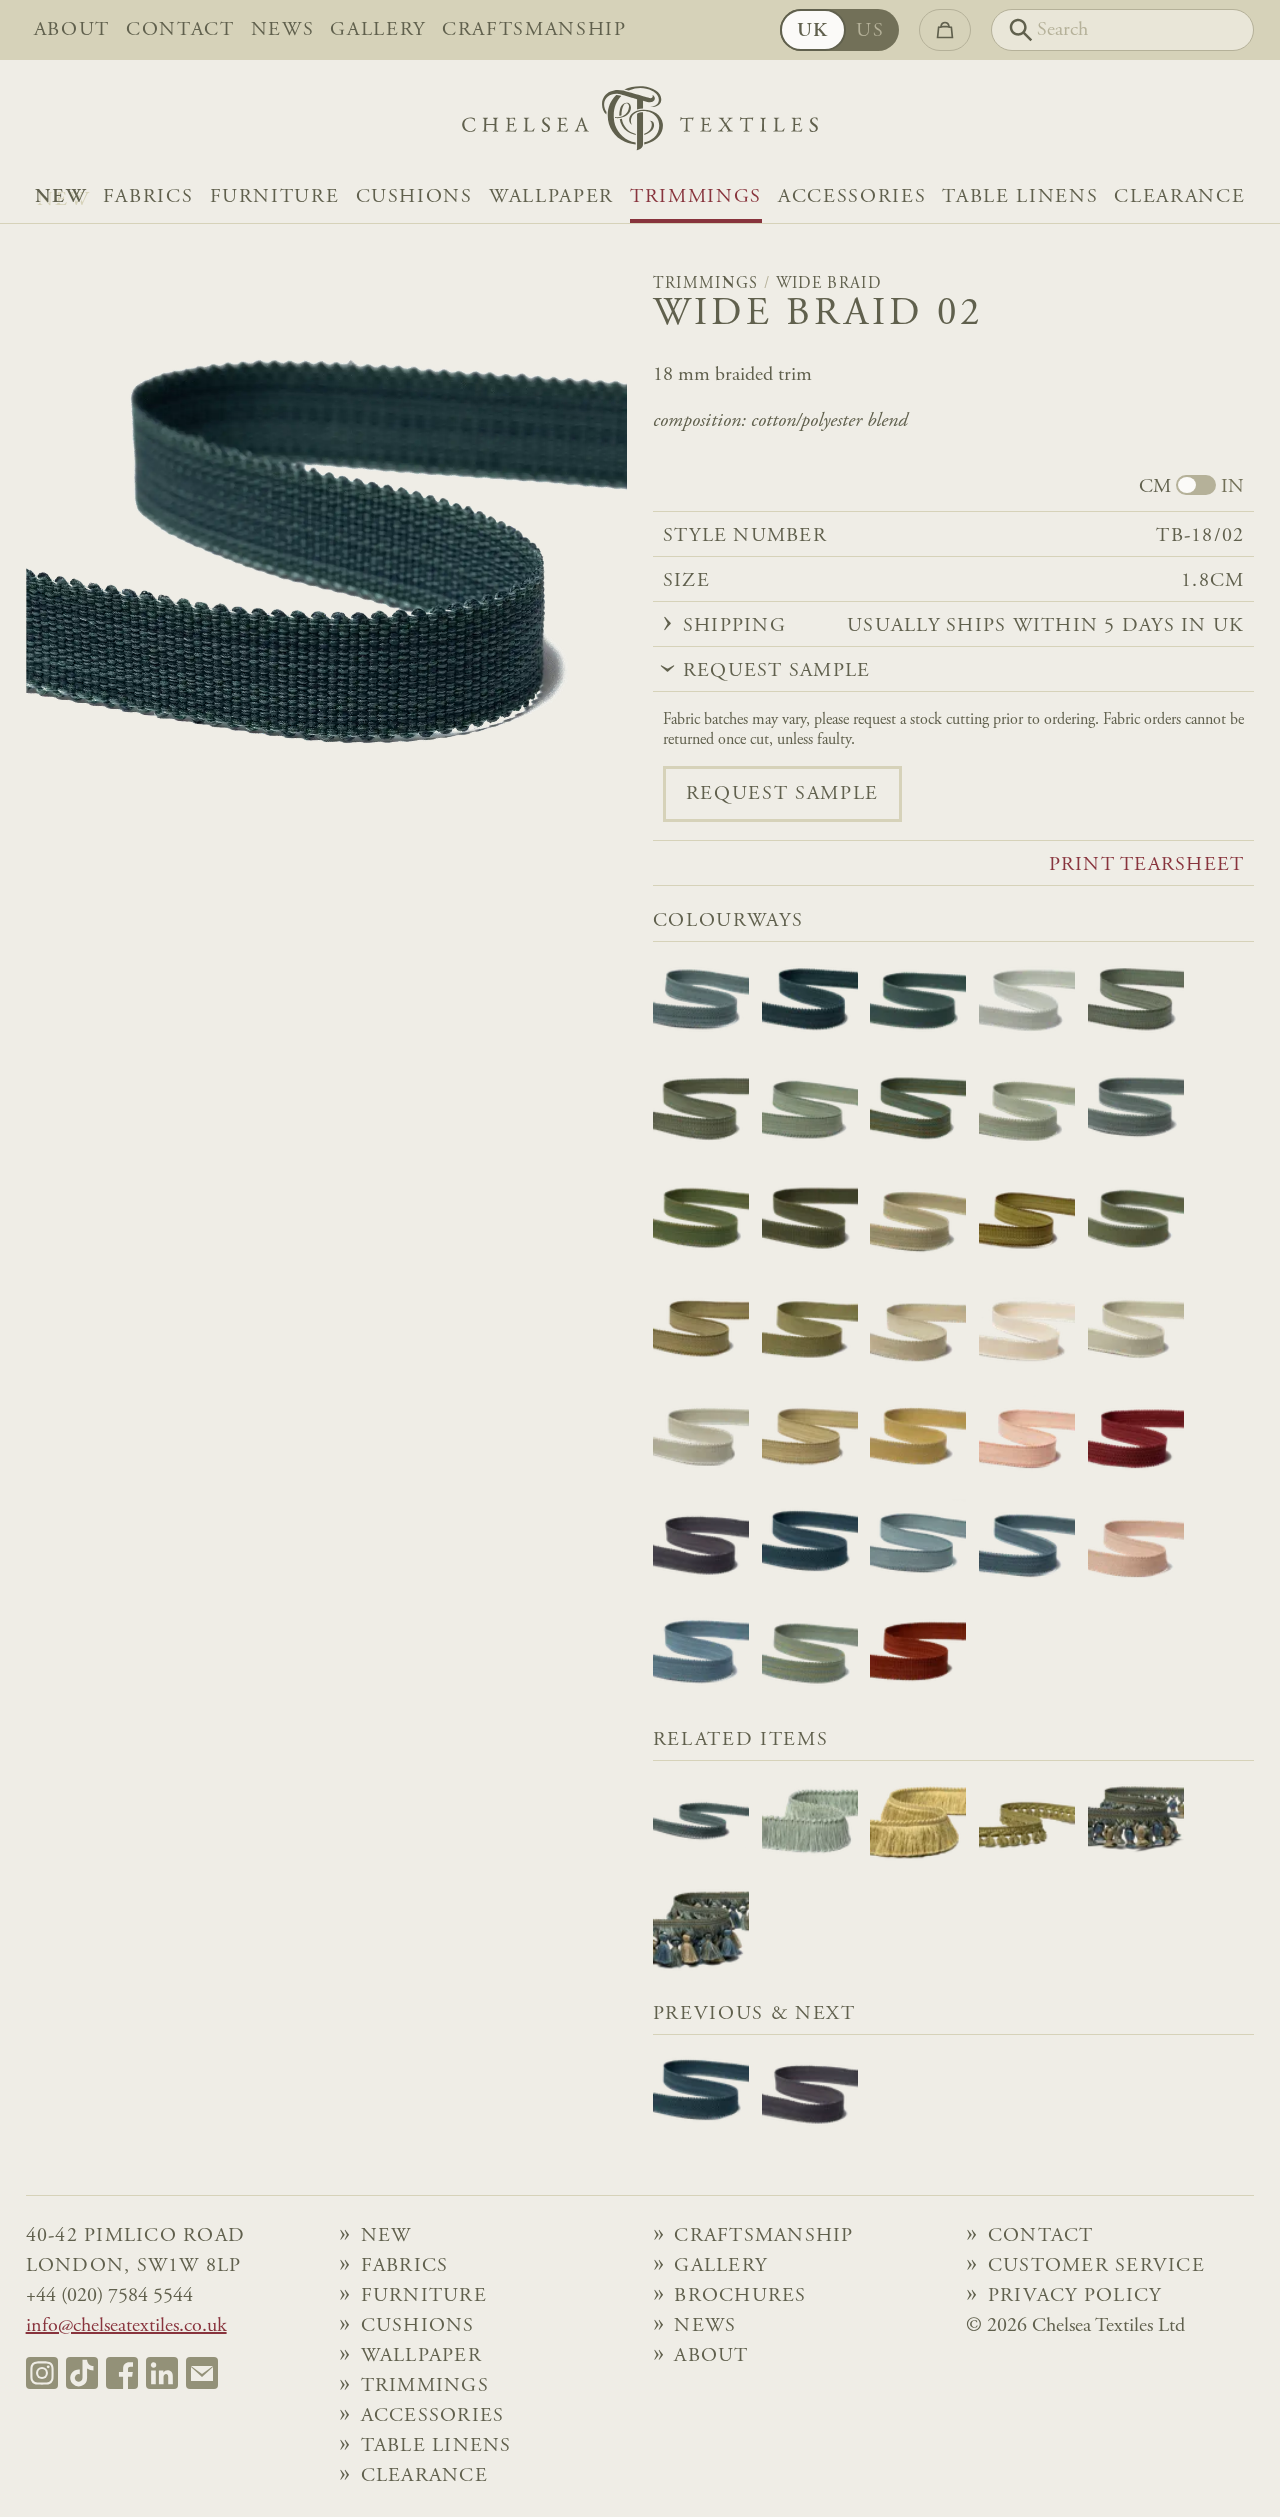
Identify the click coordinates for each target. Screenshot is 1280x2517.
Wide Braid (828, 284)
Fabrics (148, 197)
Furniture (275, 197)
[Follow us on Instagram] (42, 2373)
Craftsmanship (534, 30)
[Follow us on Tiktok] (82, 2373)
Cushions (414, 197)
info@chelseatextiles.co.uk (126, 2326)
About (72, 30)
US (870, 31)
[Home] (640, 123)
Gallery (378, 30)
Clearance (1179, 197)
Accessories (852, 197)
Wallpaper (551, 197)
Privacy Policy (1075, 2296)
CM (1155, 487)
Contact (180, 30)
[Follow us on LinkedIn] (162, 2373)
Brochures (740, 2296)
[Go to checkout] (945, 30)
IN (1232, 487)
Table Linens (1020, 197)
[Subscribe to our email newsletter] (202, 2373)
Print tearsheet (1147, 865)
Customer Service (1096, 2266)
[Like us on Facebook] (122, 2373)
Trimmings (696, 197)
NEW (61, 197)
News (283, 30)
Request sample (782, 794)
